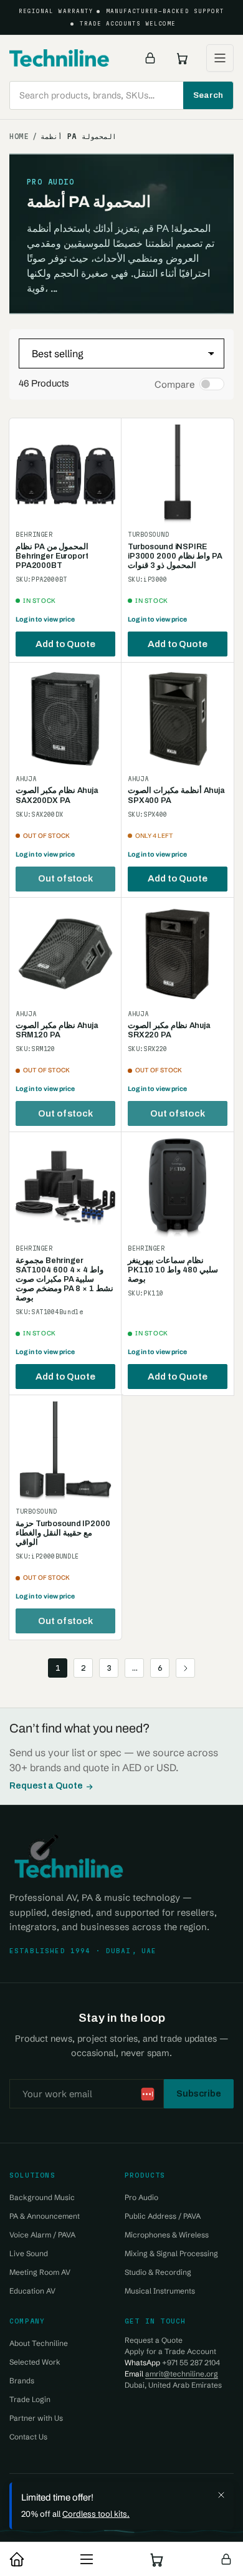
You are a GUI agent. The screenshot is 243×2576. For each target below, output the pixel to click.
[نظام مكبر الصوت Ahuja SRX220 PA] (178, 954)
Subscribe (199, 2093)
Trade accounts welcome (128, 24)
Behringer (34, 535)
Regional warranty (56, 11)
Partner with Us (36, 2418)
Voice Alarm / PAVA (42, 2235)
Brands (22, 2381)
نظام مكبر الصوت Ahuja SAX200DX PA (57, 795)
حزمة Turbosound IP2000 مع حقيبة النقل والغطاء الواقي (63, 1533)
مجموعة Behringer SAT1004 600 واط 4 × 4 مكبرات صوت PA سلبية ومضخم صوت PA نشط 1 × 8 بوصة (64, 1279)
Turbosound (148, 535)
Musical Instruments (160, 2291)
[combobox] (121, 95)
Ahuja (26, 779)
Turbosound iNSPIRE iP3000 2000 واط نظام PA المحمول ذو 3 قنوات (175, 556)
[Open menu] (220, 58)
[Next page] (185, 1668)
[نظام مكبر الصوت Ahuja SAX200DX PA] (65, 719)
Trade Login (30, 2399)
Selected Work (35, 2362)
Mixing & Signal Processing (171, 2253)
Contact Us (28, 2437)
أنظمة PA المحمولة (79, 137)
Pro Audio (141, 2197)
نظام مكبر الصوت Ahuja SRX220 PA (169, 1030)
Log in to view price (45, 619)
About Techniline (39, 2343)
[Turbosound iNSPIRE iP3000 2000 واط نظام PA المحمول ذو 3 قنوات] (178, 474)
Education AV (32, 2291)
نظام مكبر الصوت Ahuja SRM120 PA (57, 1030)
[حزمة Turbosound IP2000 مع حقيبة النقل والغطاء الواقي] (65, 1451)
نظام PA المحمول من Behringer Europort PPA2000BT (52, 556)
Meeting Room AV (40, 2272)
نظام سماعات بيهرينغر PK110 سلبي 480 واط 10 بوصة (173, 1270)
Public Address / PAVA (163, 2216)
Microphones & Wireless (167, 2235)
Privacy (103, 2516)
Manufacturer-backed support (165, 11)
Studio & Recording (158, 2272)
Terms (145, 2516)
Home (19, 137)
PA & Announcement (45, 2216)
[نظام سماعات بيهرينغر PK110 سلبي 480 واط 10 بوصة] (178, 1188)
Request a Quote (46, 1786)
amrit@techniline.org (182, 2374)
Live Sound (29, 2253)
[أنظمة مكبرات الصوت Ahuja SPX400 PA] (178, 719)
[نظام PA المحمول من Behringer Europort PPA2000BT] (65, 474)
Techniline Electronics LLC (107, 2491)
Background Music (42, 2197)
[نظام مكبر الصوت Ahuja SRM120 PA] (65, 954)
